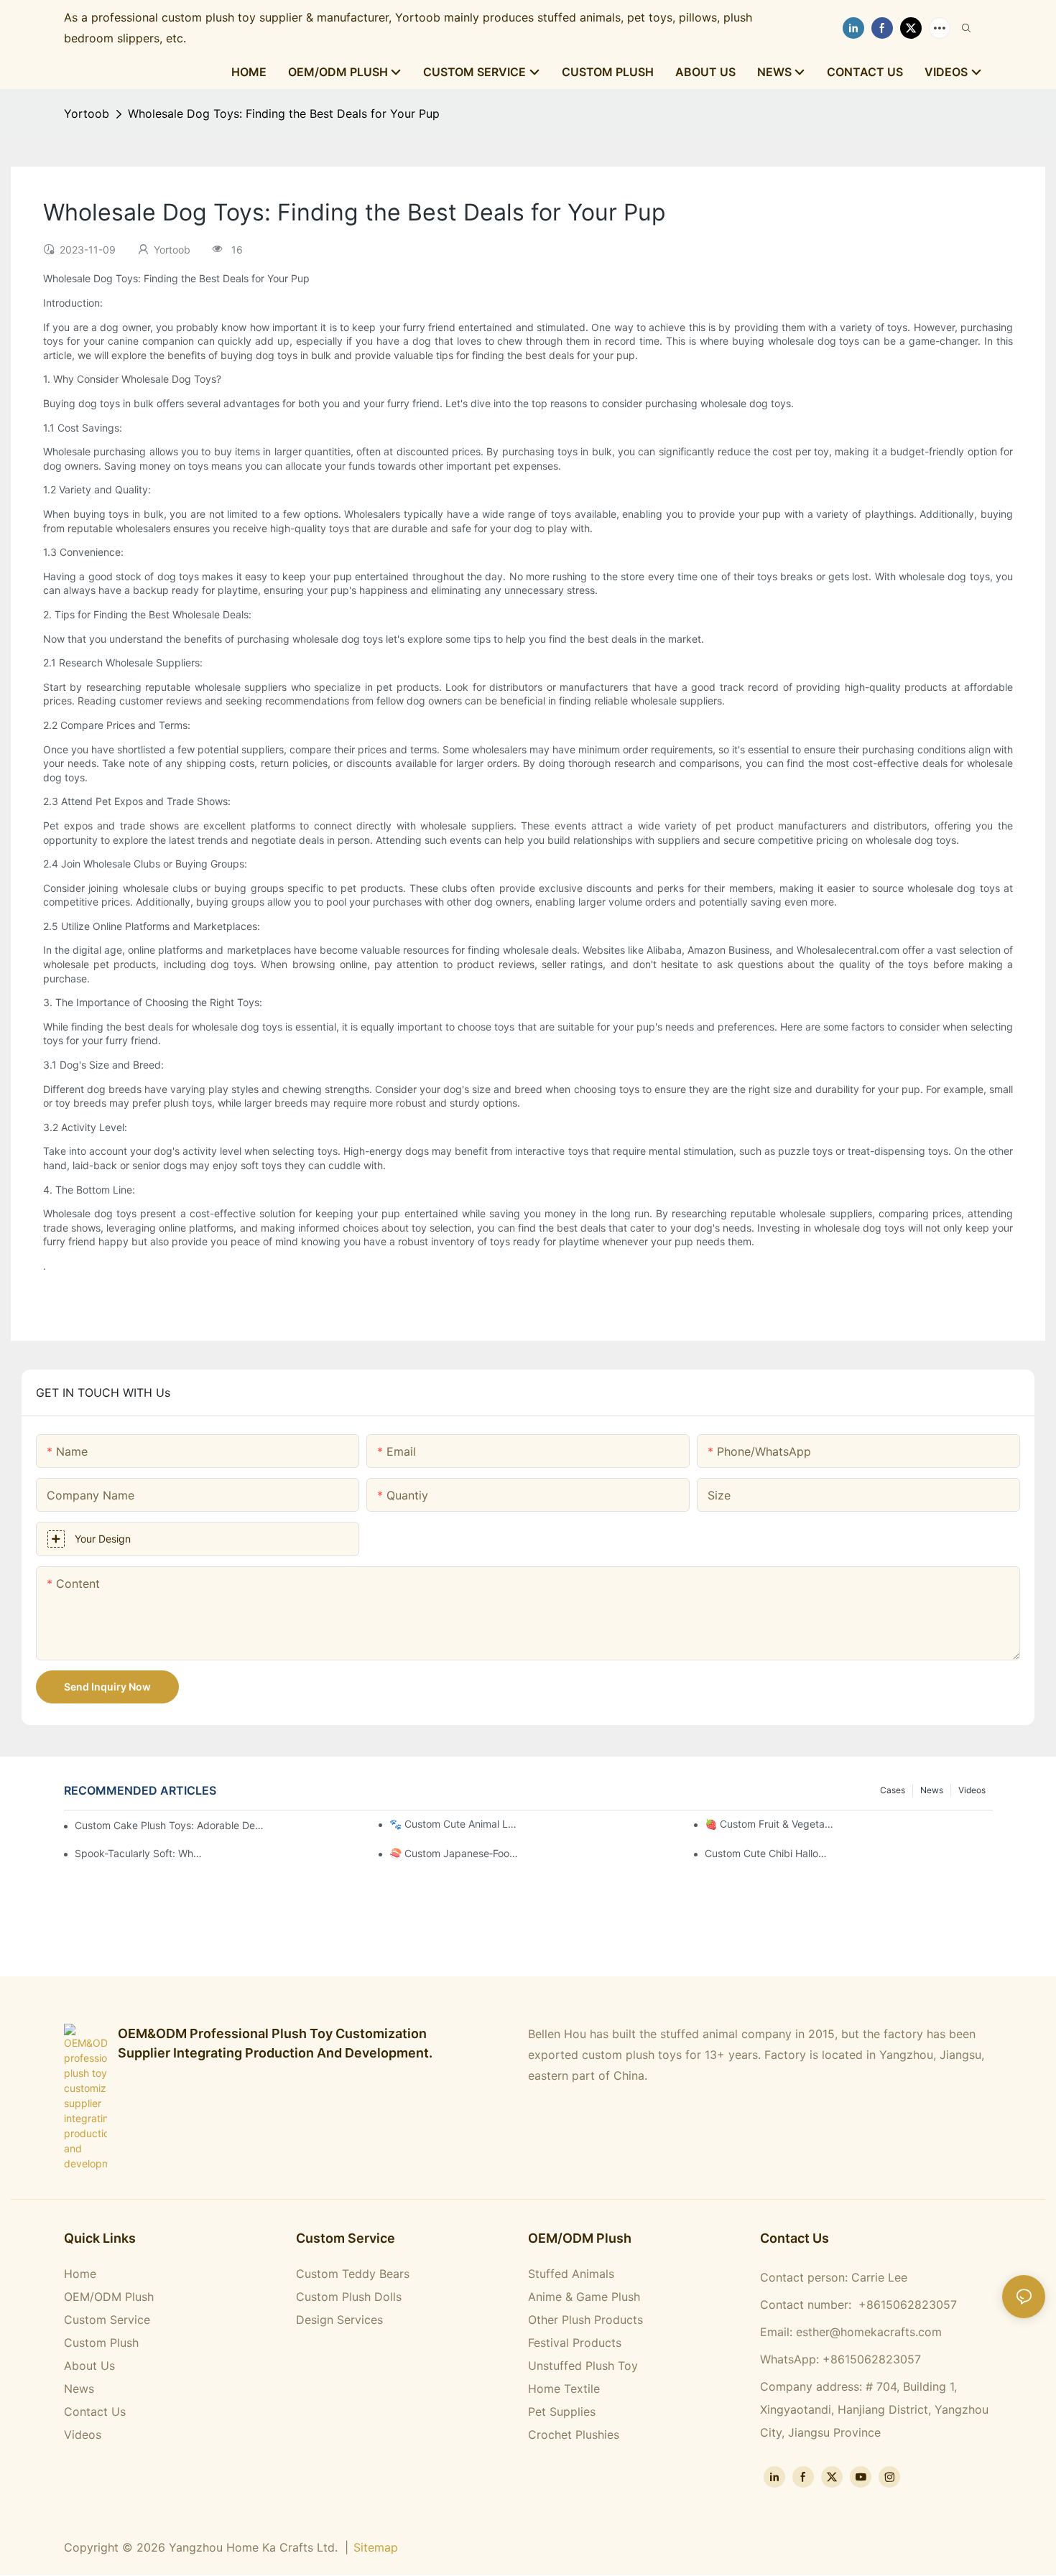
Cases (893, 1790)
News (932, 1790)
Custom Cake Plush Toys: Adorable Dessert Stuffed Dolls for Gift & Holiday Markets (170, 1825)
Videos (972, 1790)
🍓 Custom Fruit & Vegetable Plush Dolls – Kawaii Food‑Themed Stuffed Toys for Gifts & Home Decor (770, 1824)
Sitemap (376, 2547)
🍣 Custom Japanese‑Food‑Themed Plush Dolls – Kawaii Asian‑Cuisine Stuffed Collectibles (454, 1853)
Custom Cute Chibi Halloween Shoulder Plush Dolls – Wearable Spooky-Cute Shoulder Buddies (770, 1853)
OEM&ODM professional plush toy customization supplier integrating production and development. (275, 2043)
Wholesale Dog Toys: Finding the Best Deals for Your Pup (284, 113)
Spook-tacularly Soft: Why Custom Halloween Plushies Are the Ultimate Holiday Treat (140, 1853)
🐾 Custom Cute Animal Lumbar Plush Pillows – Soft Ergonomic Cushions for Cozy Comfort (454, 1824)
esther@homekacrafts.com (869, 2332)
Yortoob (87, 113)
